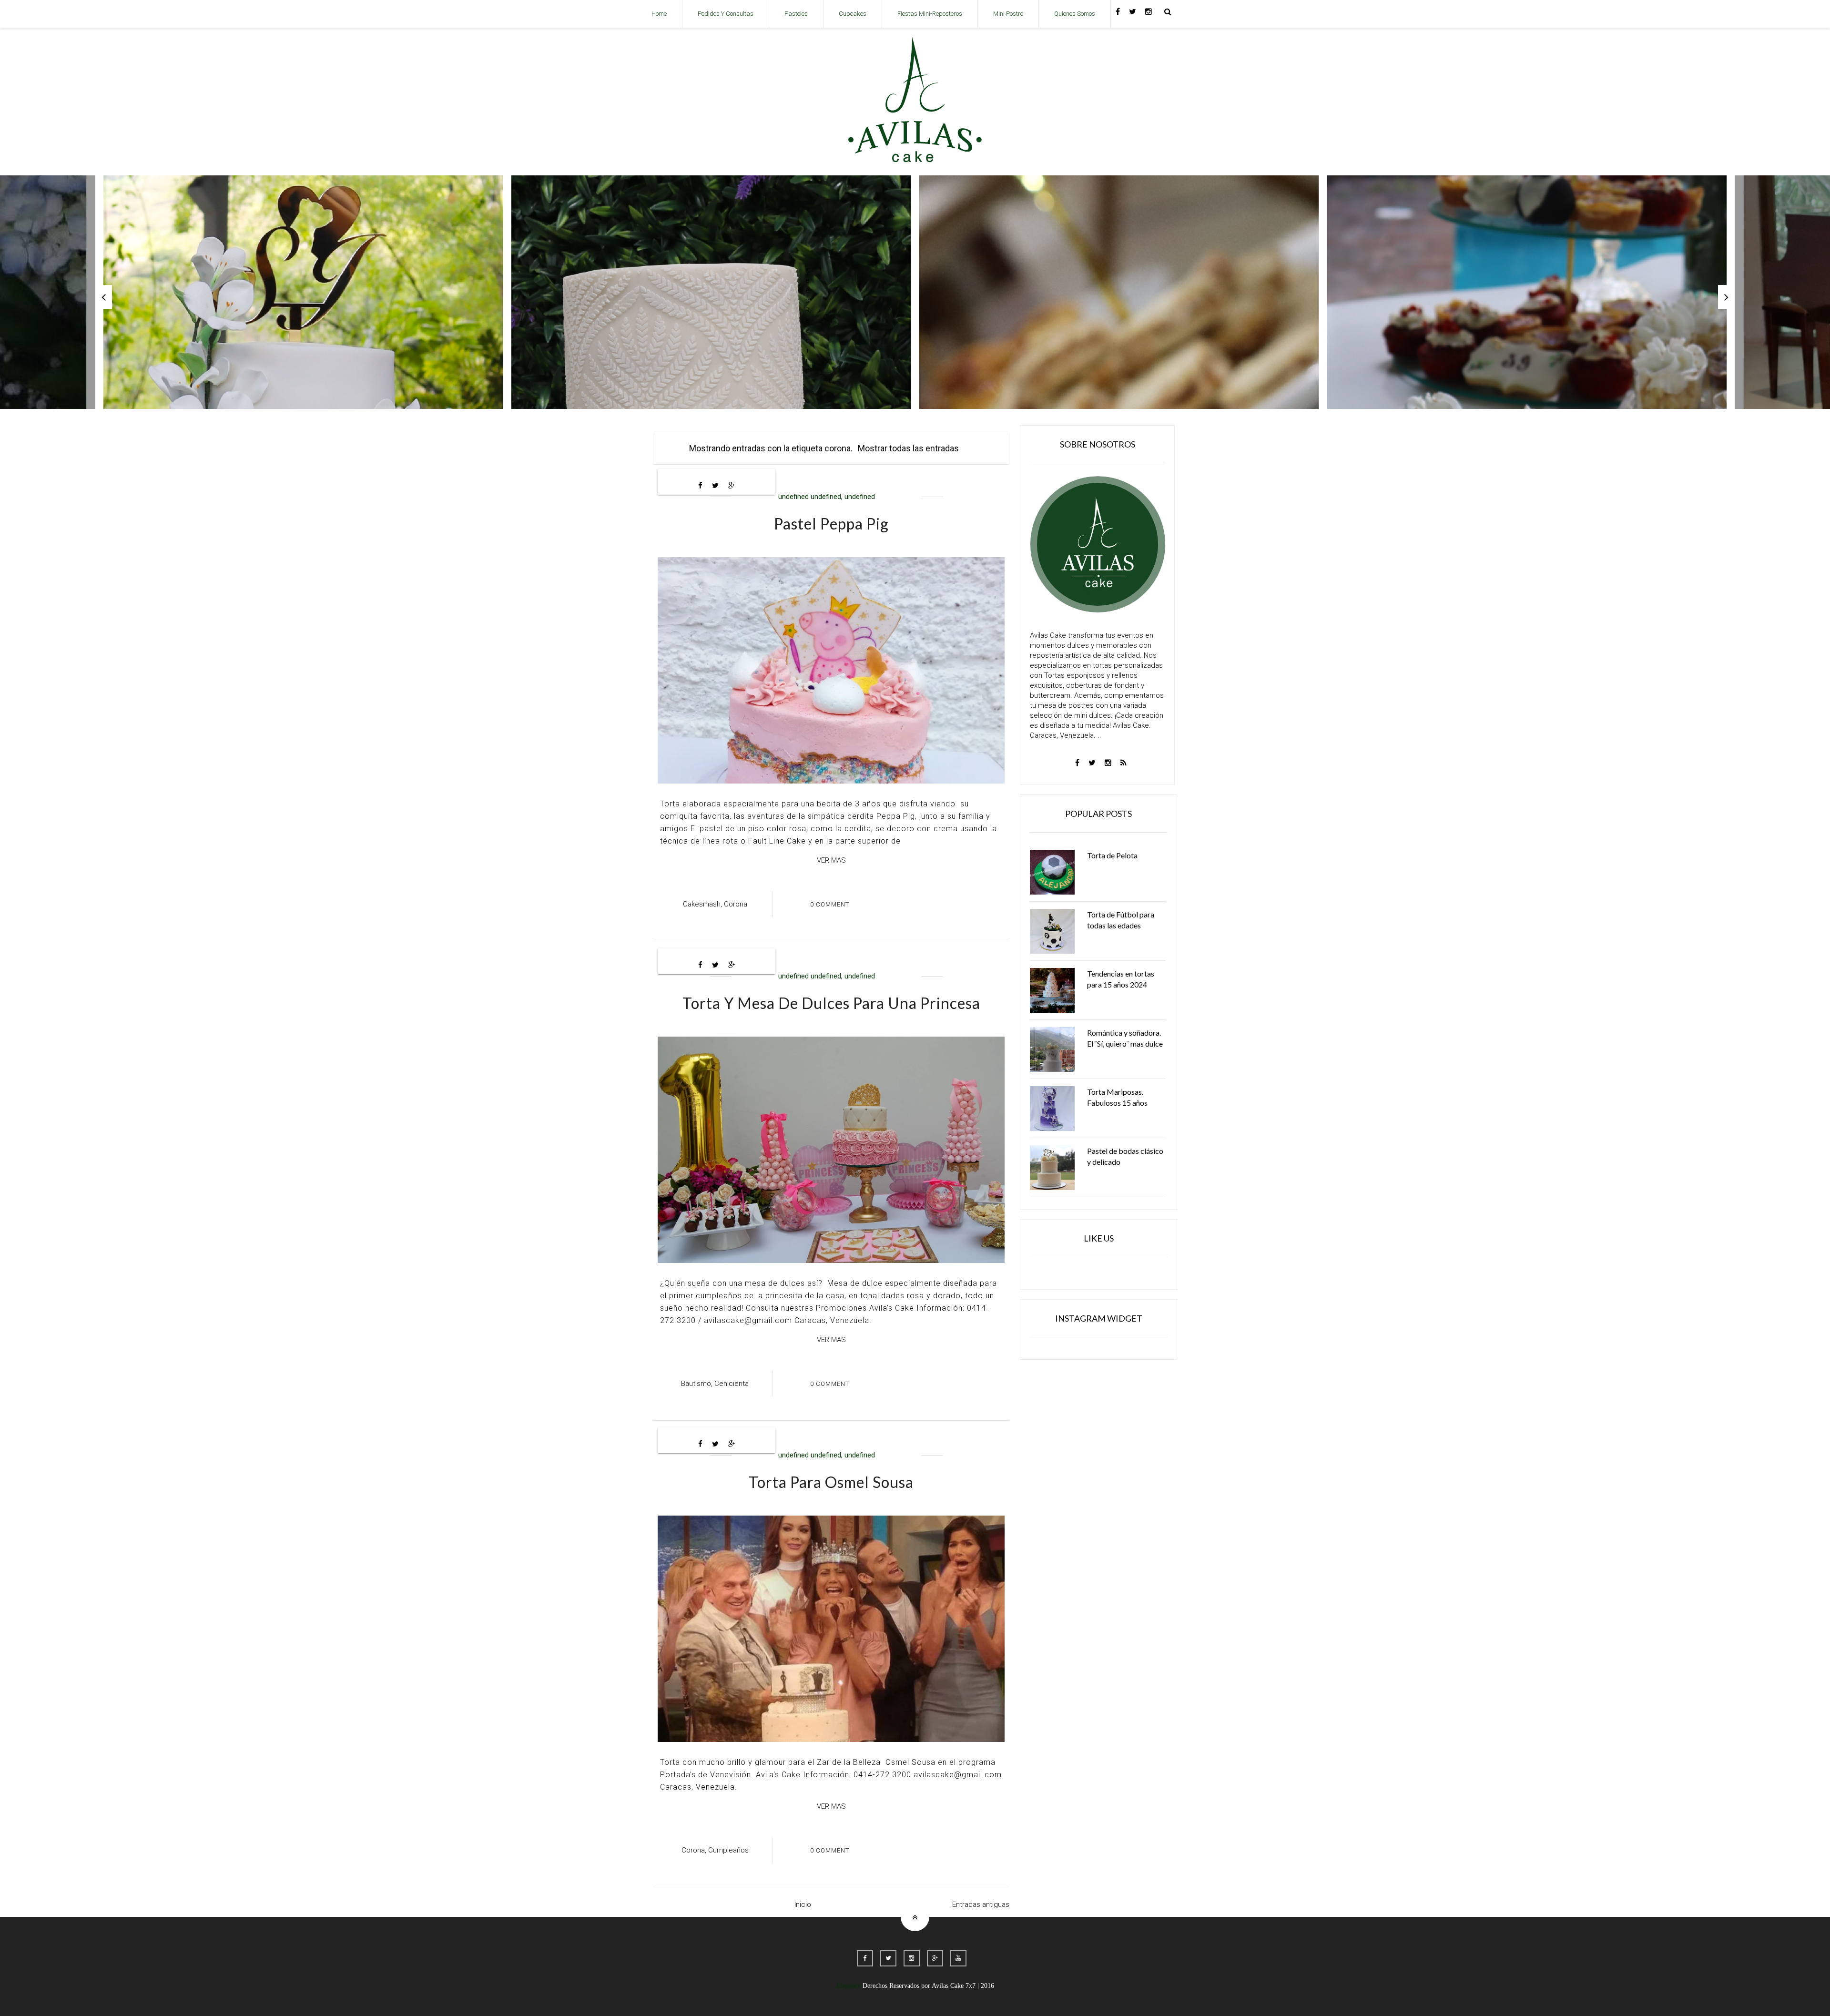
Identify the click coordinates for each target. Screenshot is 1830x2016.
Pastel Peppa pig (831, 524)
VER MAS (831, 860)
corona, (694, 1850)
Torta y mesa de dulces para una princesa (831, 1003)
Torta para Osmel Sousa (831, 1482)
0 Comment (830, 904)
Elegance (849, 1986)
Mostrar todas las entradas (908, 448)
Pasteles (796, 14)
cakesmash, (702, 904)
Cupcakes (853, 14)
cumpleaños (728, 1850)
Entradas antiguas (981, 1904)
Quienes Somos (1075, 14)
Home (659, 14)
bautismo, (697, 1384)
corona (736, 904)
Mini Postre (1008, 14)
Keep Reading (808, 320)
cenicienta (732, 1384)
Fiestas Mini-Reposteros (930, 14)
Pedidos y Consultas (726, 14)
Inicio (803, 1904)
